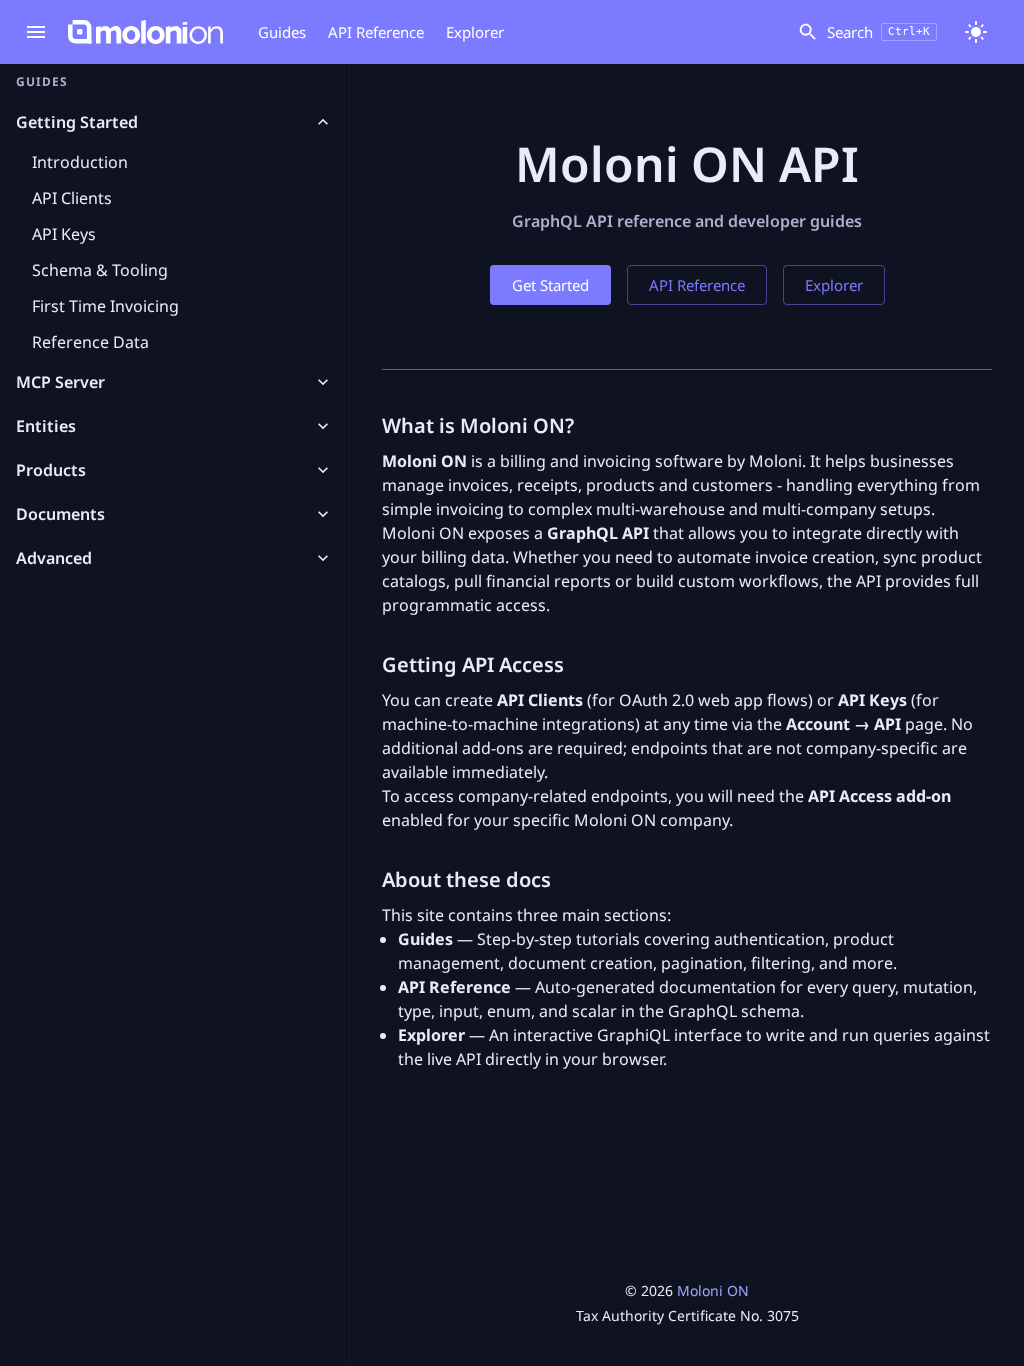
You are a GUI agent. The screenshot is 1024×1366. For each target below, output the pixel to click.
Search (878, 32)
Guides (282, 32)
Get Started (550, 285)
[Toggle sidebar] (36, 32)
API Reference (376, 32)
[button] (174, 122)
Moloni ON (713, 1290)
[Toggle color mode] (976, 32)
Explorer (475, 32)
